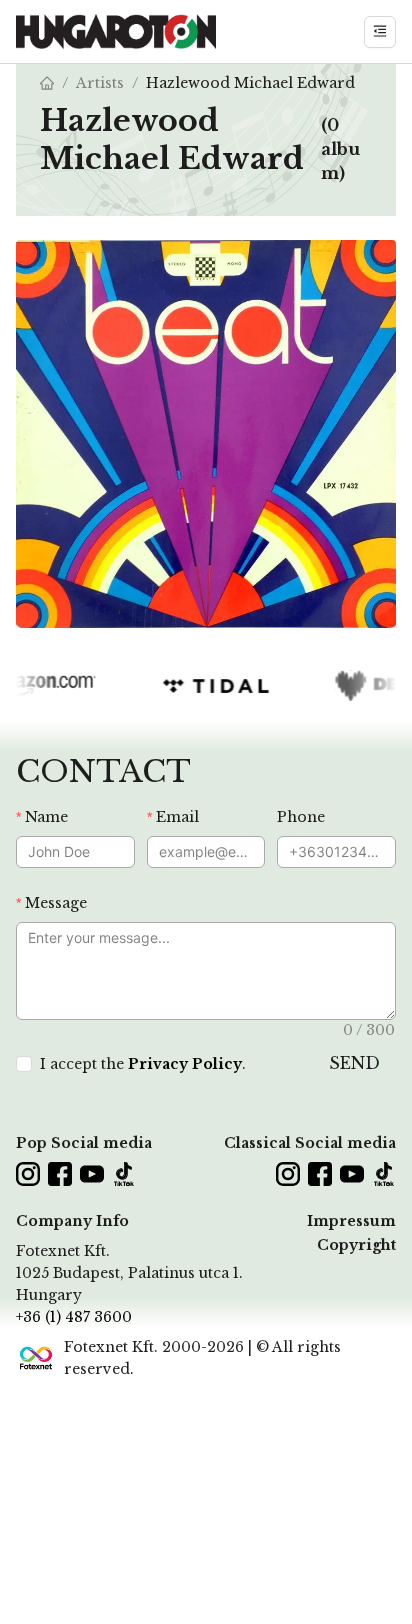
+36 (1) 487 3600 (74, 1317)
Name (46, 817)
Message (56, 903)
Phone (301, 817)
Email (177, 817)
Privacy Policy (185, 1064)
